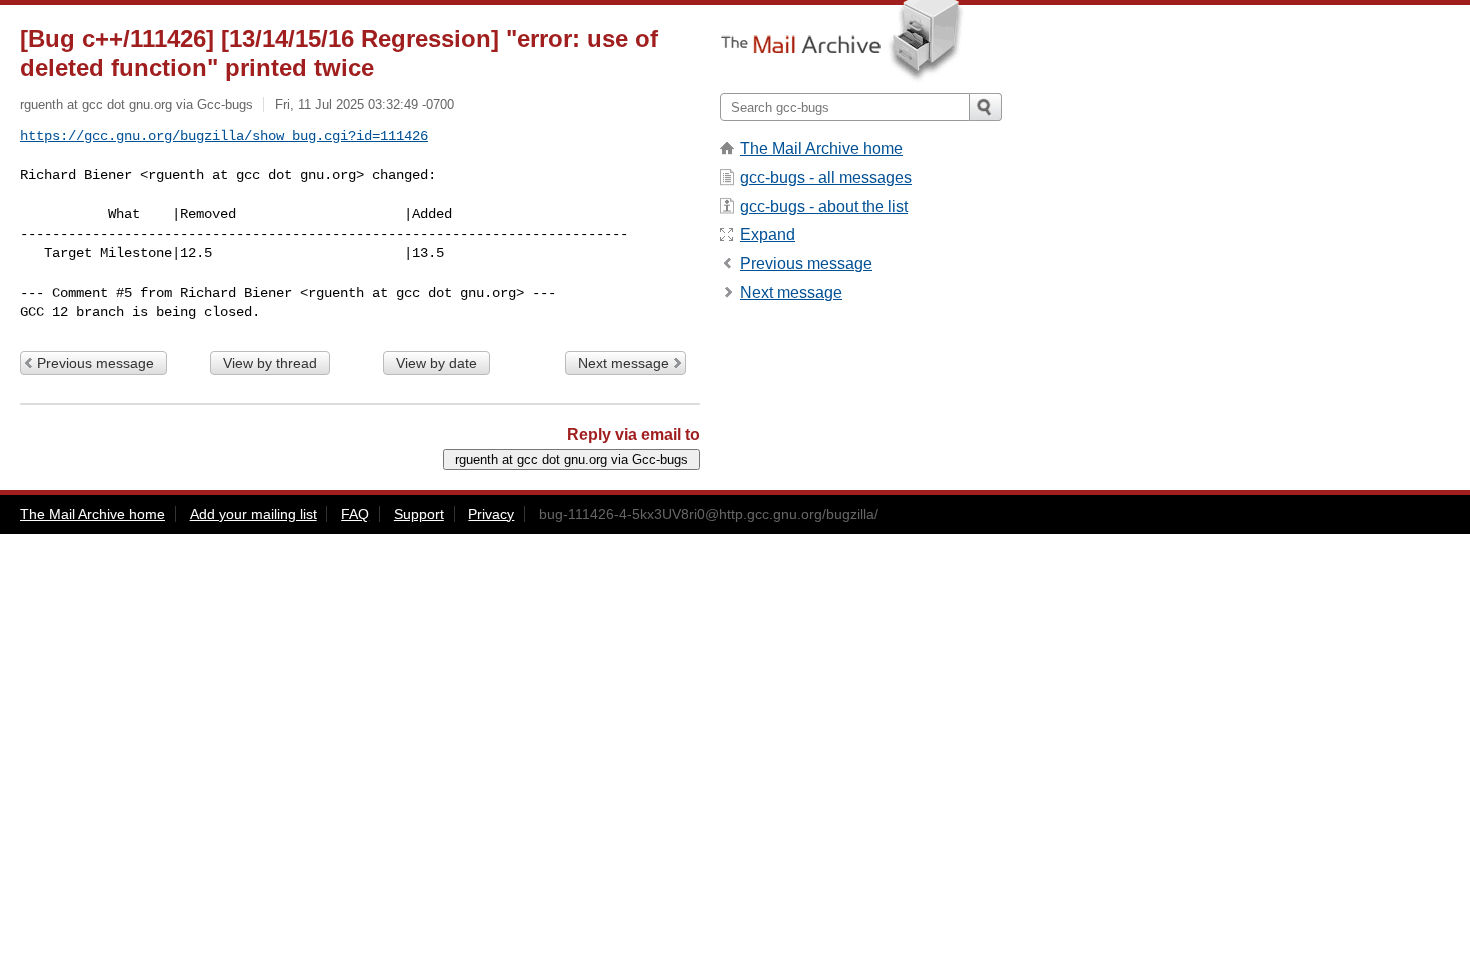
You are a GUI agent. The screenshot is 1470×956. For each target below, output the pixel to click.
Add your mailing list (253, 514)
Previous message (95, 363)
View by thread (270, 363)
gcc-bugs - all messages (826, 177)
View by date (436, 363)
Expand (767, 234)
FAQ (355, 514)
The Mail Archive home (821, 148)
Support (419, 514)
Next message (623, 363)
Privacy (491, 514)
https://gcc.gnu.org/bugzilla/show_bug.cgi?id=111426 (224, 136)
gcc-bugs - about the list (824, 206)
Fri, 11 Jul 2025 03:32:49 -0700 (364, 104)
